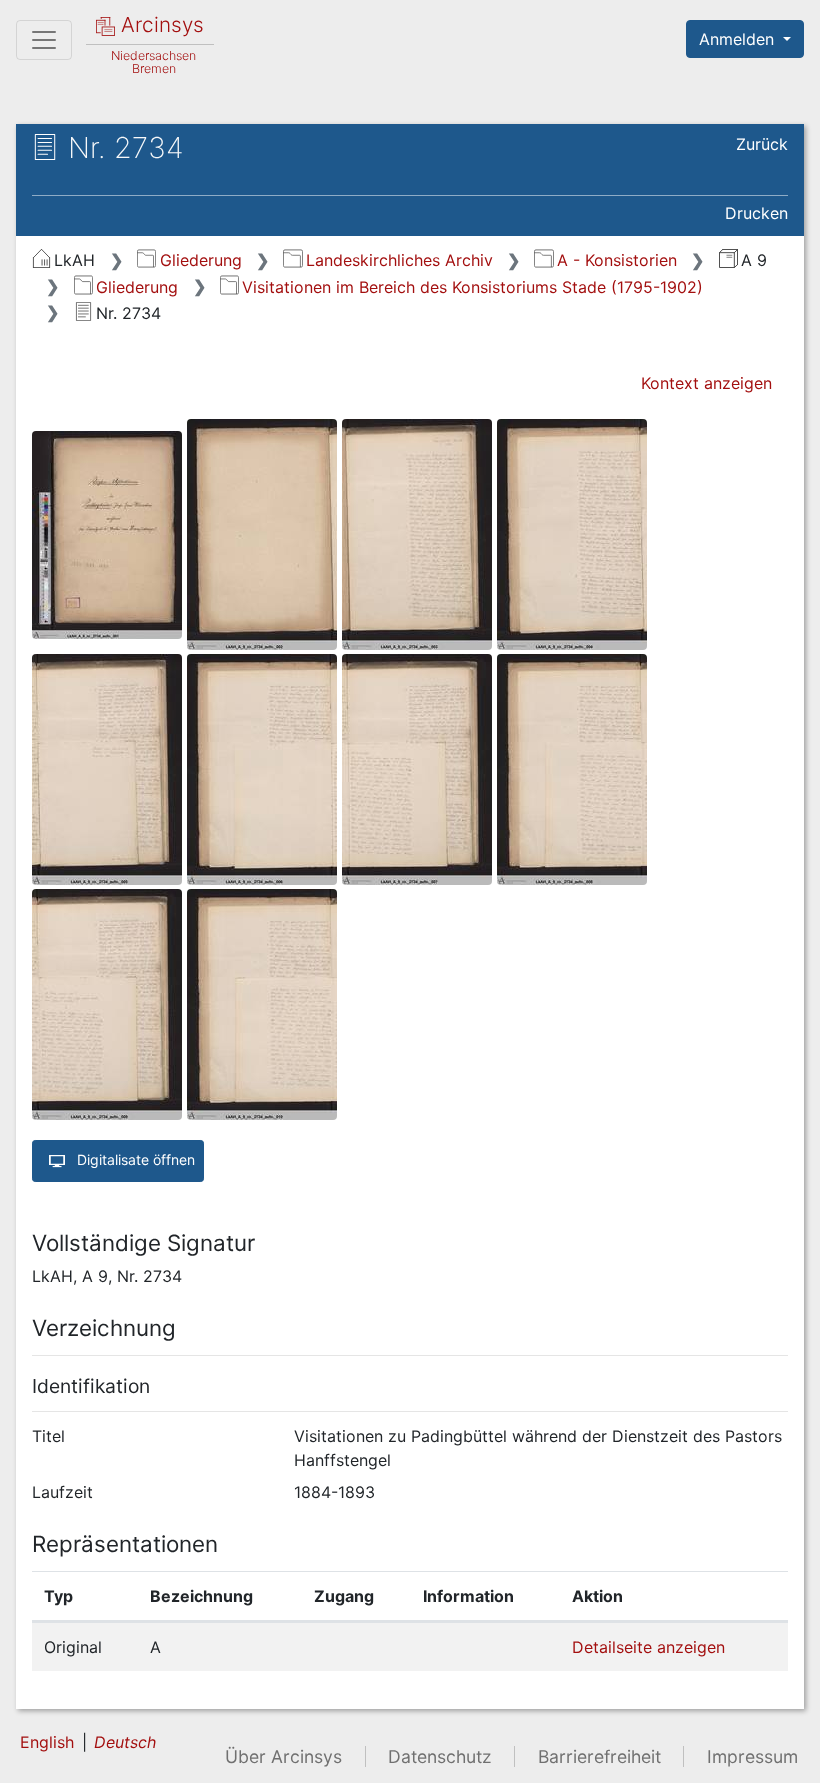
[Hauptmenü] (44, 40)
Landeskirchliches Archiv (399, 260)
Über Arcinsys (283, 1756)
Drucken (756, 213)
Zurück (762, 144)
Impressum (752, 1756)
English (47, 1742)
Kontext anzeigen (706, 383)
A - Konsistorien (616, 260)
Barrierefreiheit (599, 1756)
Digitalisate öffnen (134, 1159)
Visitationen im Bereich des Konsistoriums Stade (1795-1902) (472, 287)
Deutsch (125, 1742)
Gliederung (200, 260)
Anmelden (739, 39)
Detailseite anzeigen (648, 1647)
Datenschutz (440, 1756)
